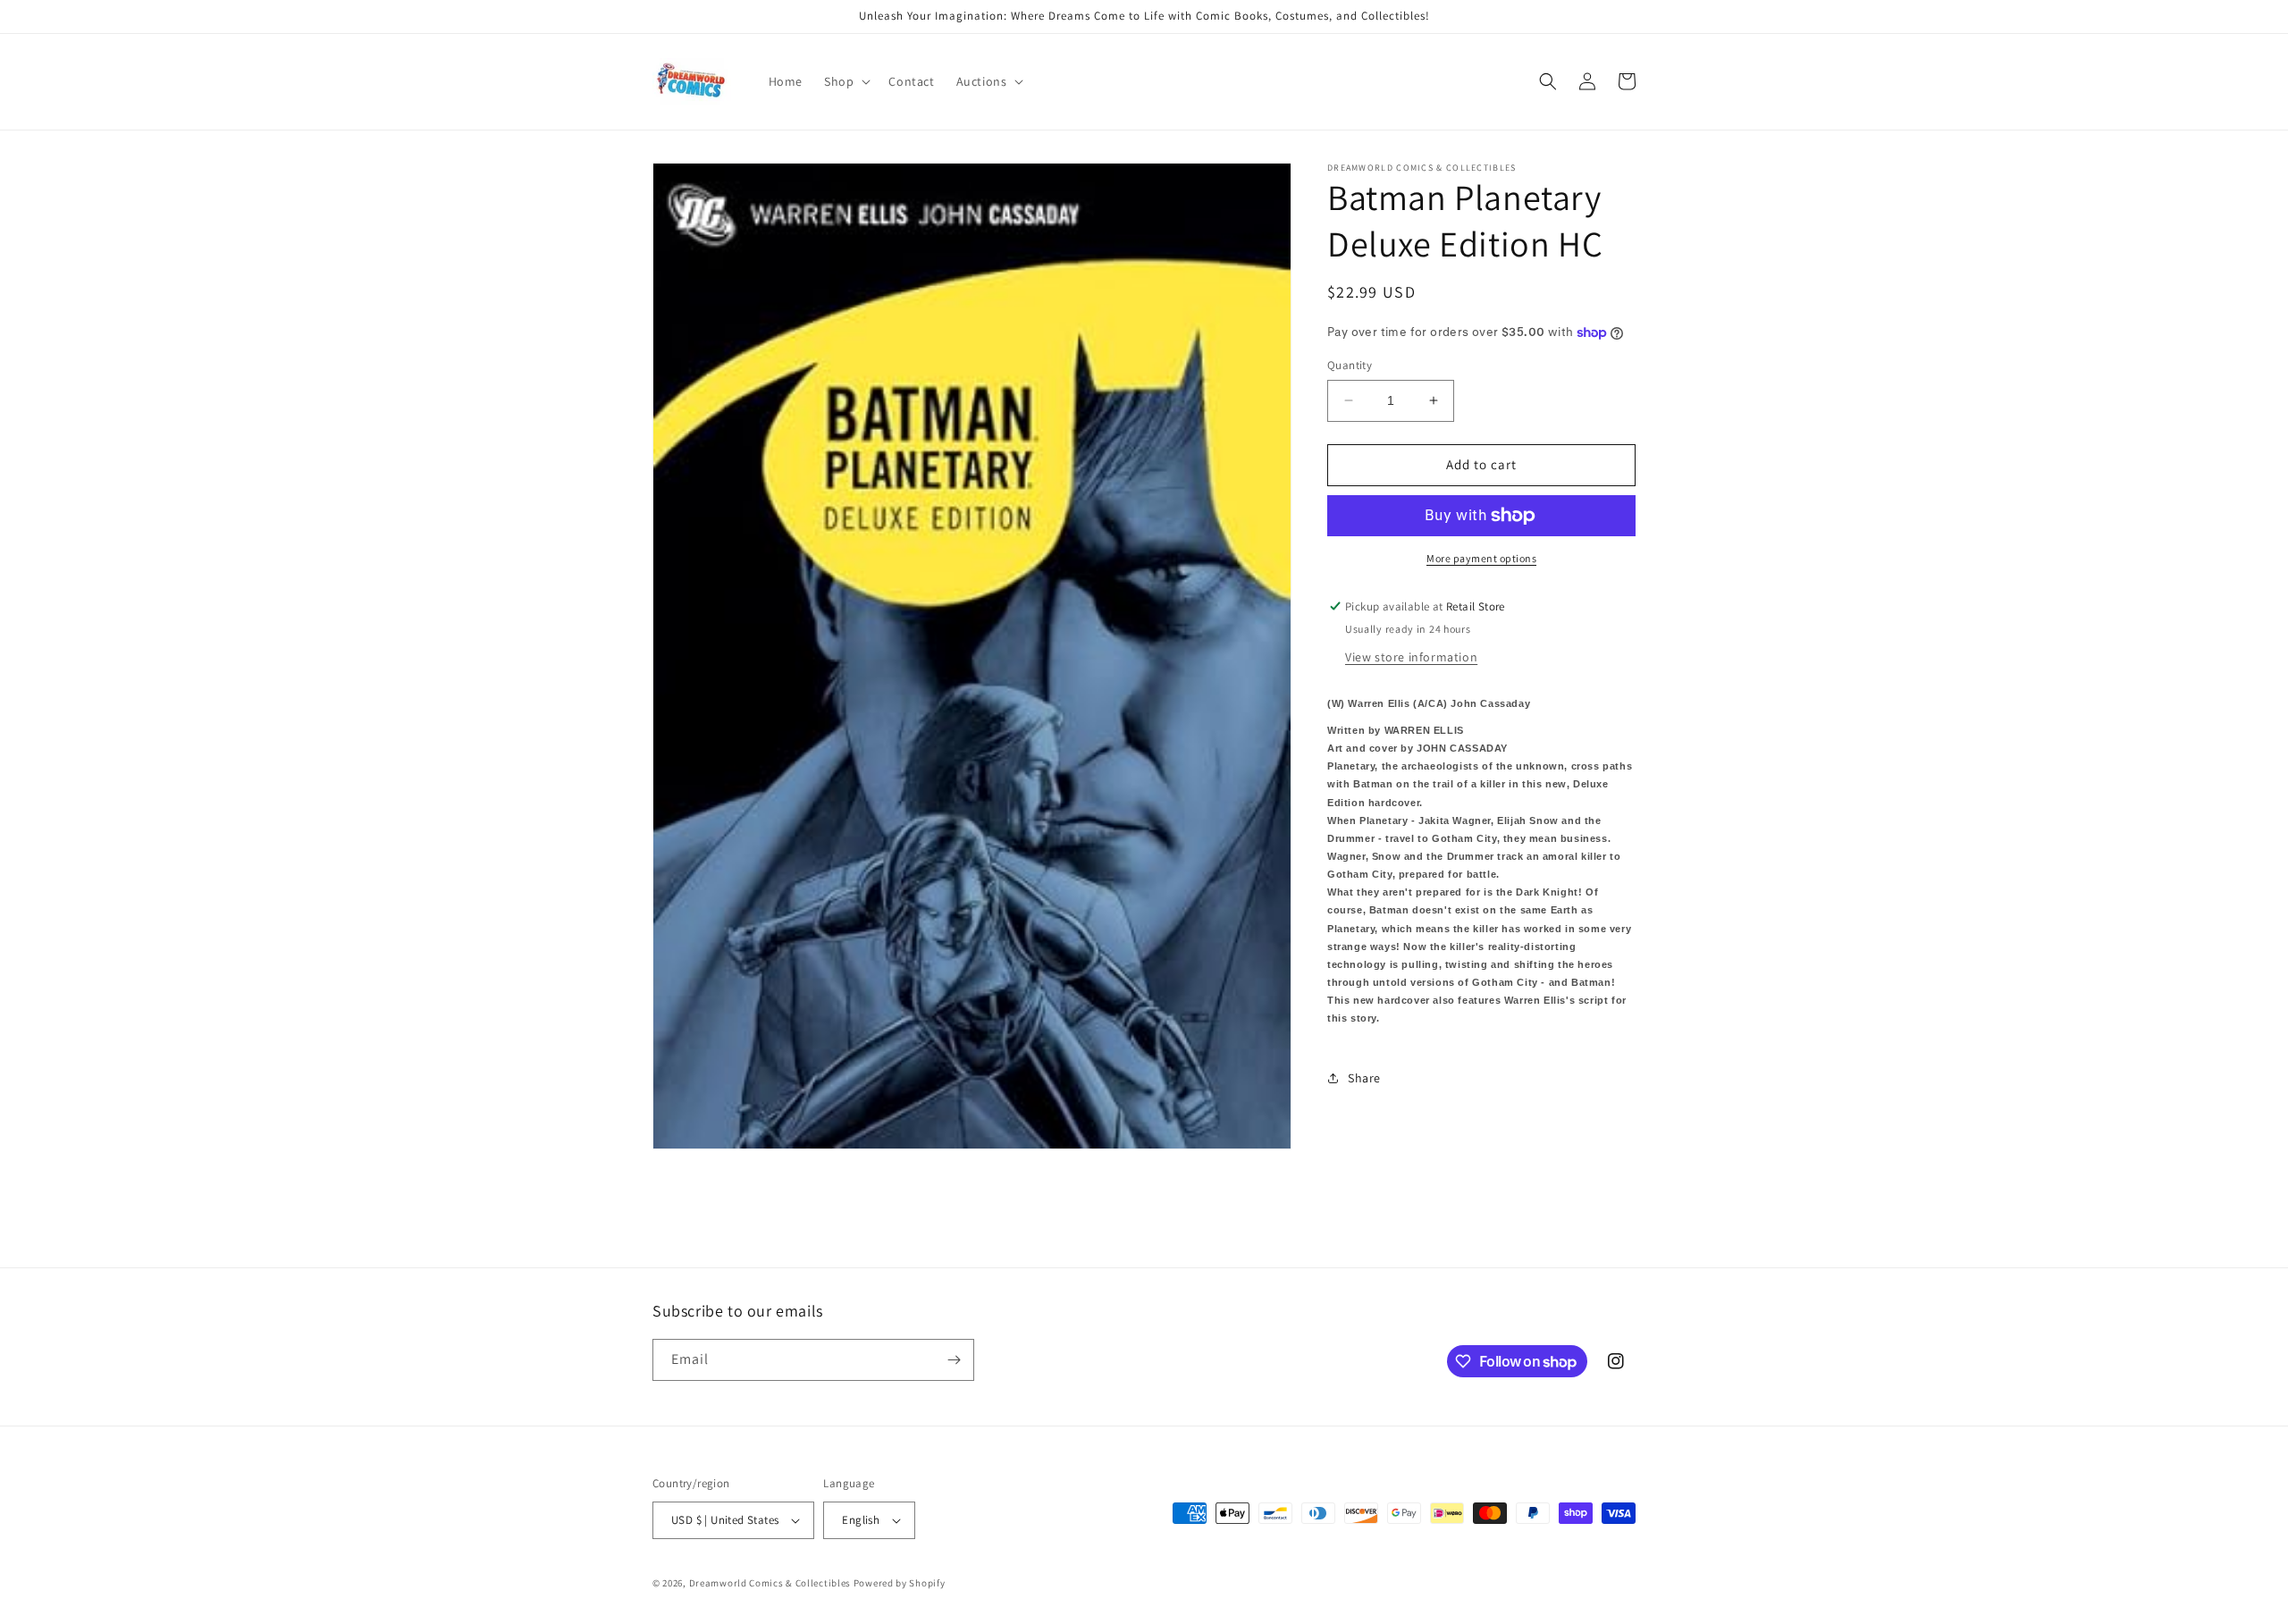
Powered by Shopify (900, 1583)
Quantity (1350, 365)
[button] (845, 81)
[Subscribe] (954, 1360)
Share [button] (1364, 1078)
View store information (1411, 656)
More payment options (1481, 558)
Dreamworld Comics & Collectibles (770, 1583)
